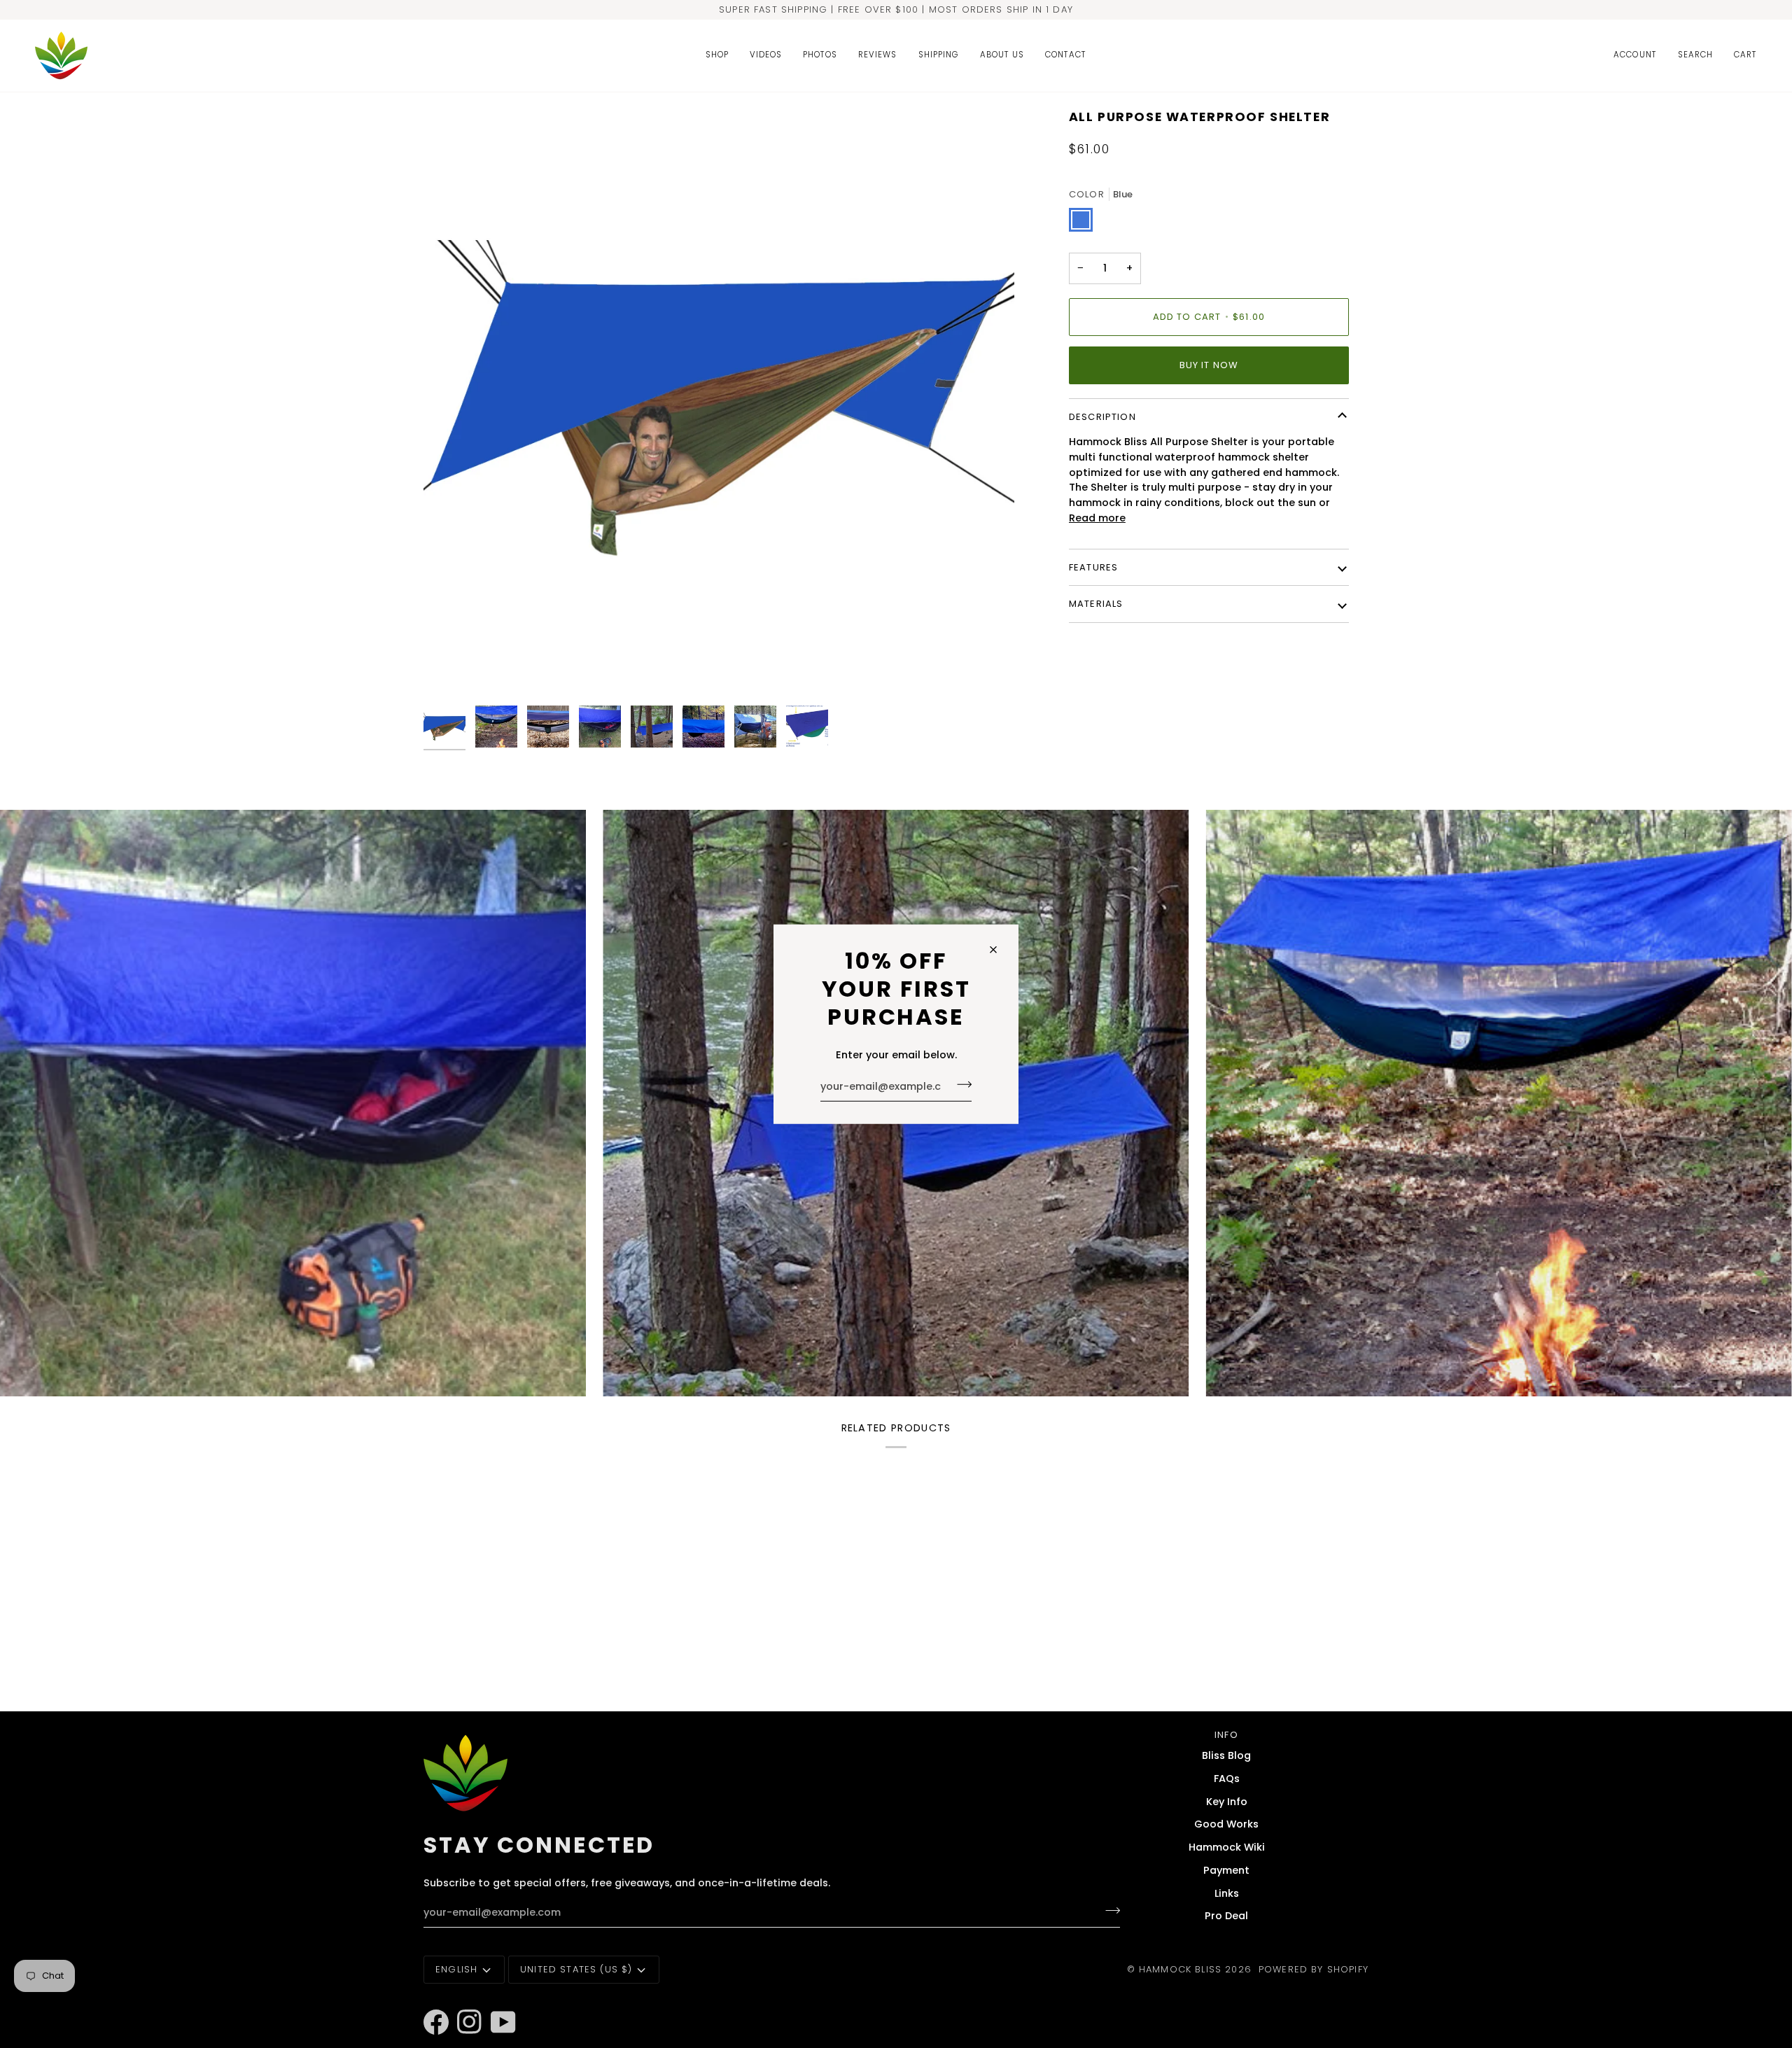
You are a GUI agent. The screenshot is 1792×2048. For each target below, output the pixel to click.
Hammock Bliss (1180, 1969)
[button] (717, 56)
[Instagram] (463, 2003)
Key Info (1227, 1802)
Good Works (1226, 1824)
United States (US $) (576, 1969)
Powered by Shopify (1314, 1969)
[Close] (999, 950)
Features (1093, 567)
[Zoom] (719, 404)
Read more (1097, 518)
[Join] (960, 1085)
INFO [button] (1226, 1735)
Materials (1096, 604)
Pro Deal (1226, 1916)
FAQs (1227, 1779)
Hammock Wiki (1227, 1847)
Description (1102, 417)
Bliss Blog (1226, 1755)
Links (1227, 1893)
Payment (1226, 1870)
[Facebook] (430, 2003)
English (456, 1969)
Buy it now (1209, 365)
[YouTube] (497, 2003)
